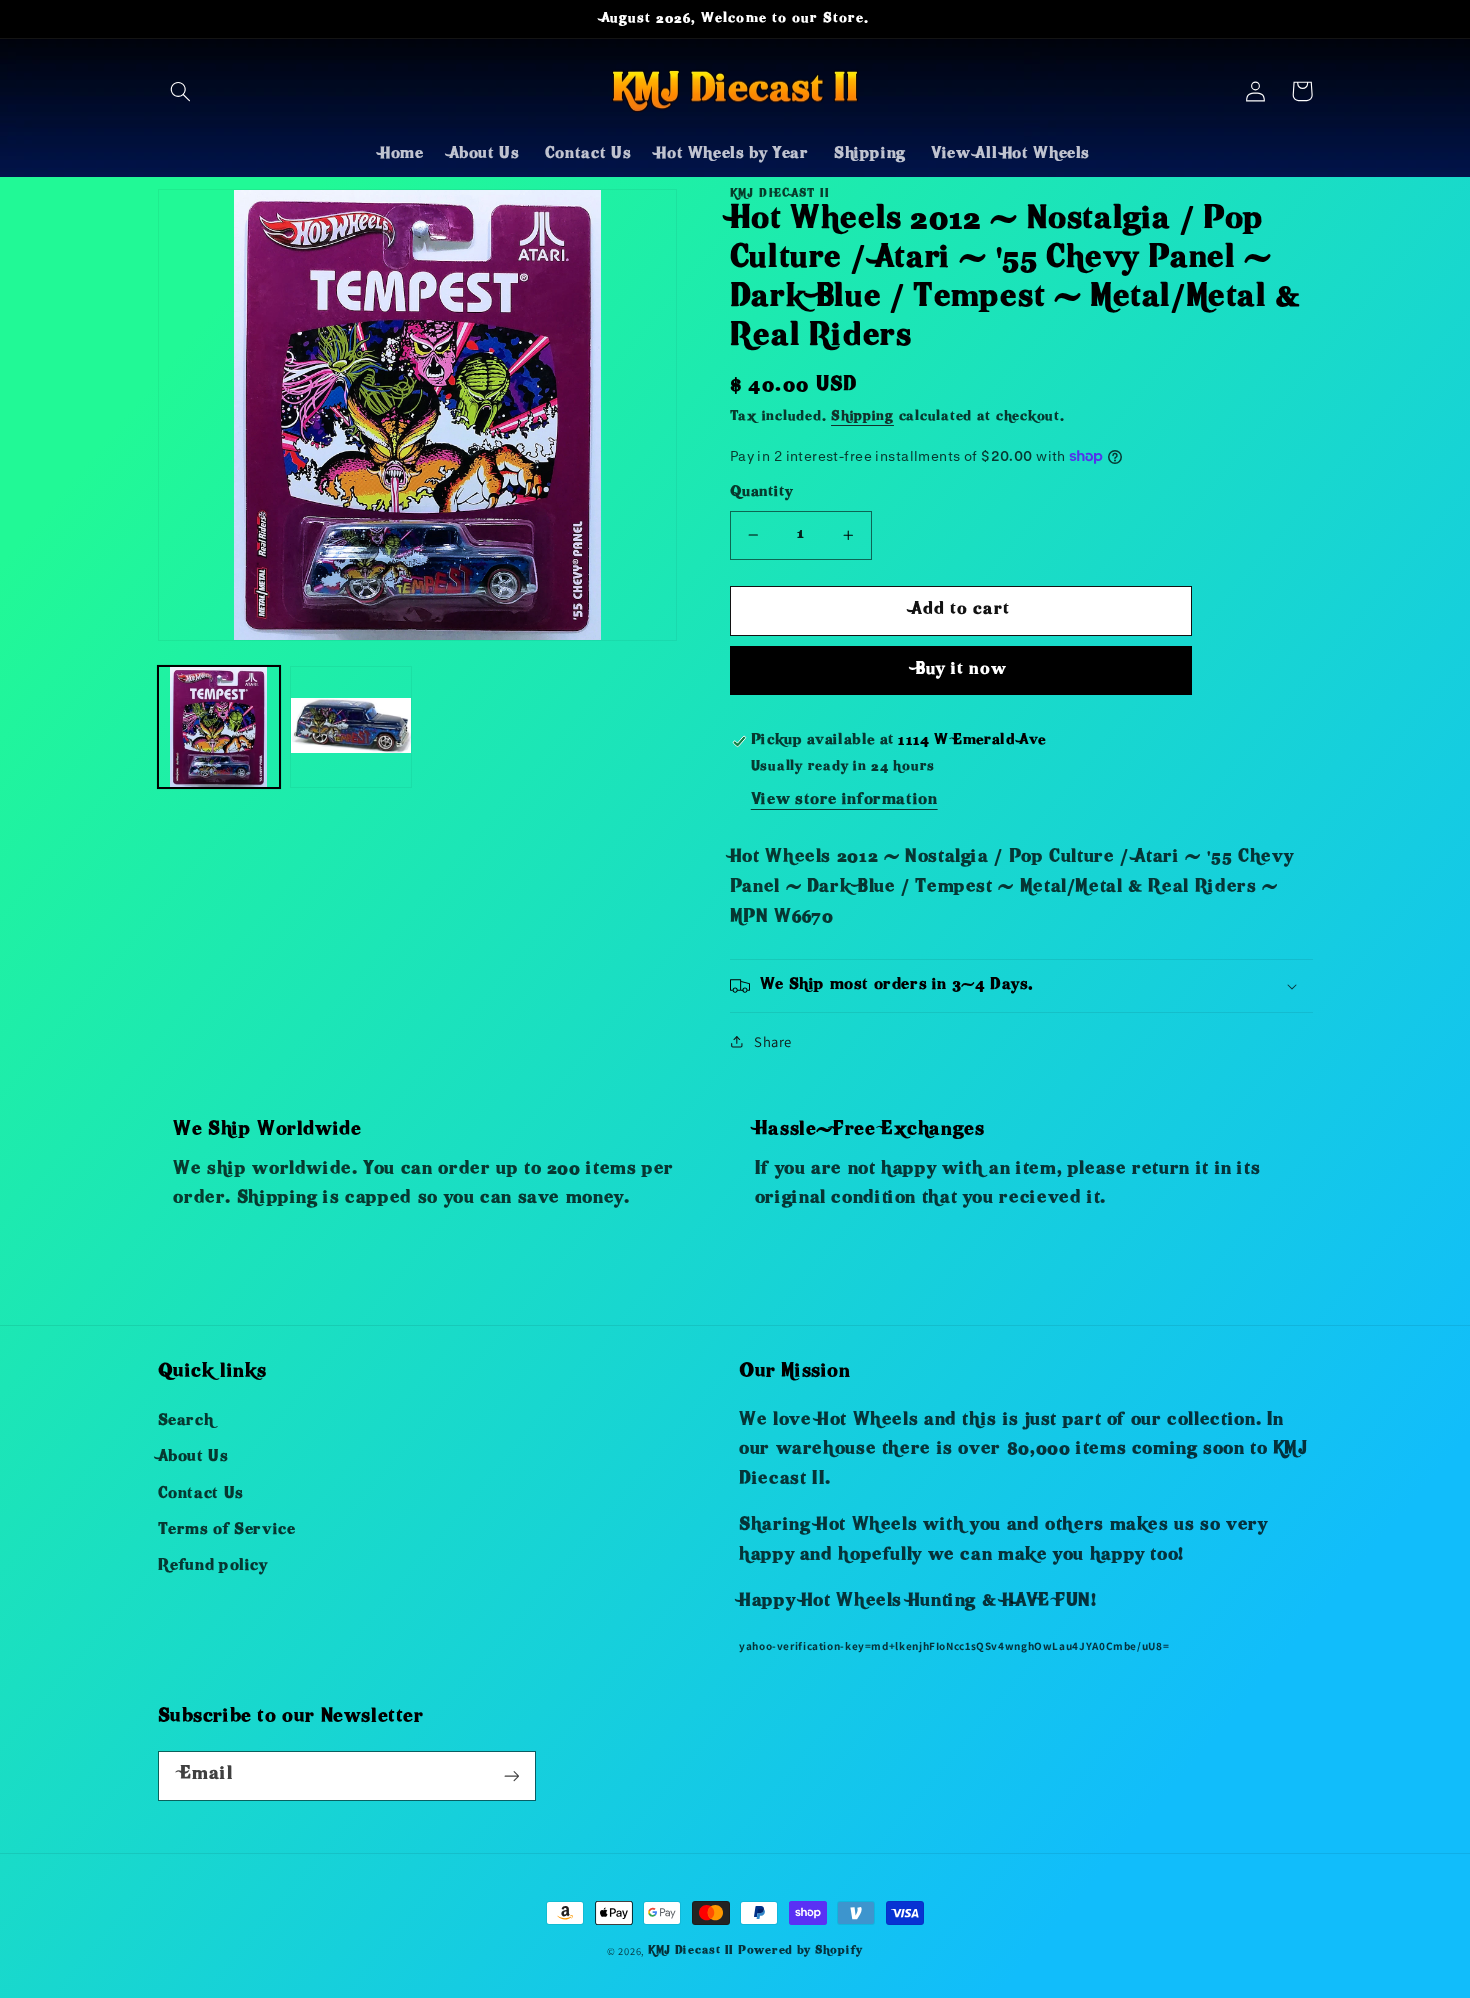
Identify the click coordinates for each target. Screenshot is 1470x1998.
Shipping (862, 417)
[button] (181, 91)
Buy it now (961, 670)
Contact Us (201, 1495)
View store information (844, 801)
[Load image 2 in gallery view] (351, 727)
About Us (193, 1458)
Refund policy (213, 1567)
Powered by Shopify (800, 1951)
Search (186, 1422)
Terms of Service (227, 1531)
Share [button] (773, 1041)
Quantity (761, 493)
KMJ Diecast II (691, 1951)
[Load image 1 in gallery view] (219, 727)
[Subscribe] (511, 1775)
